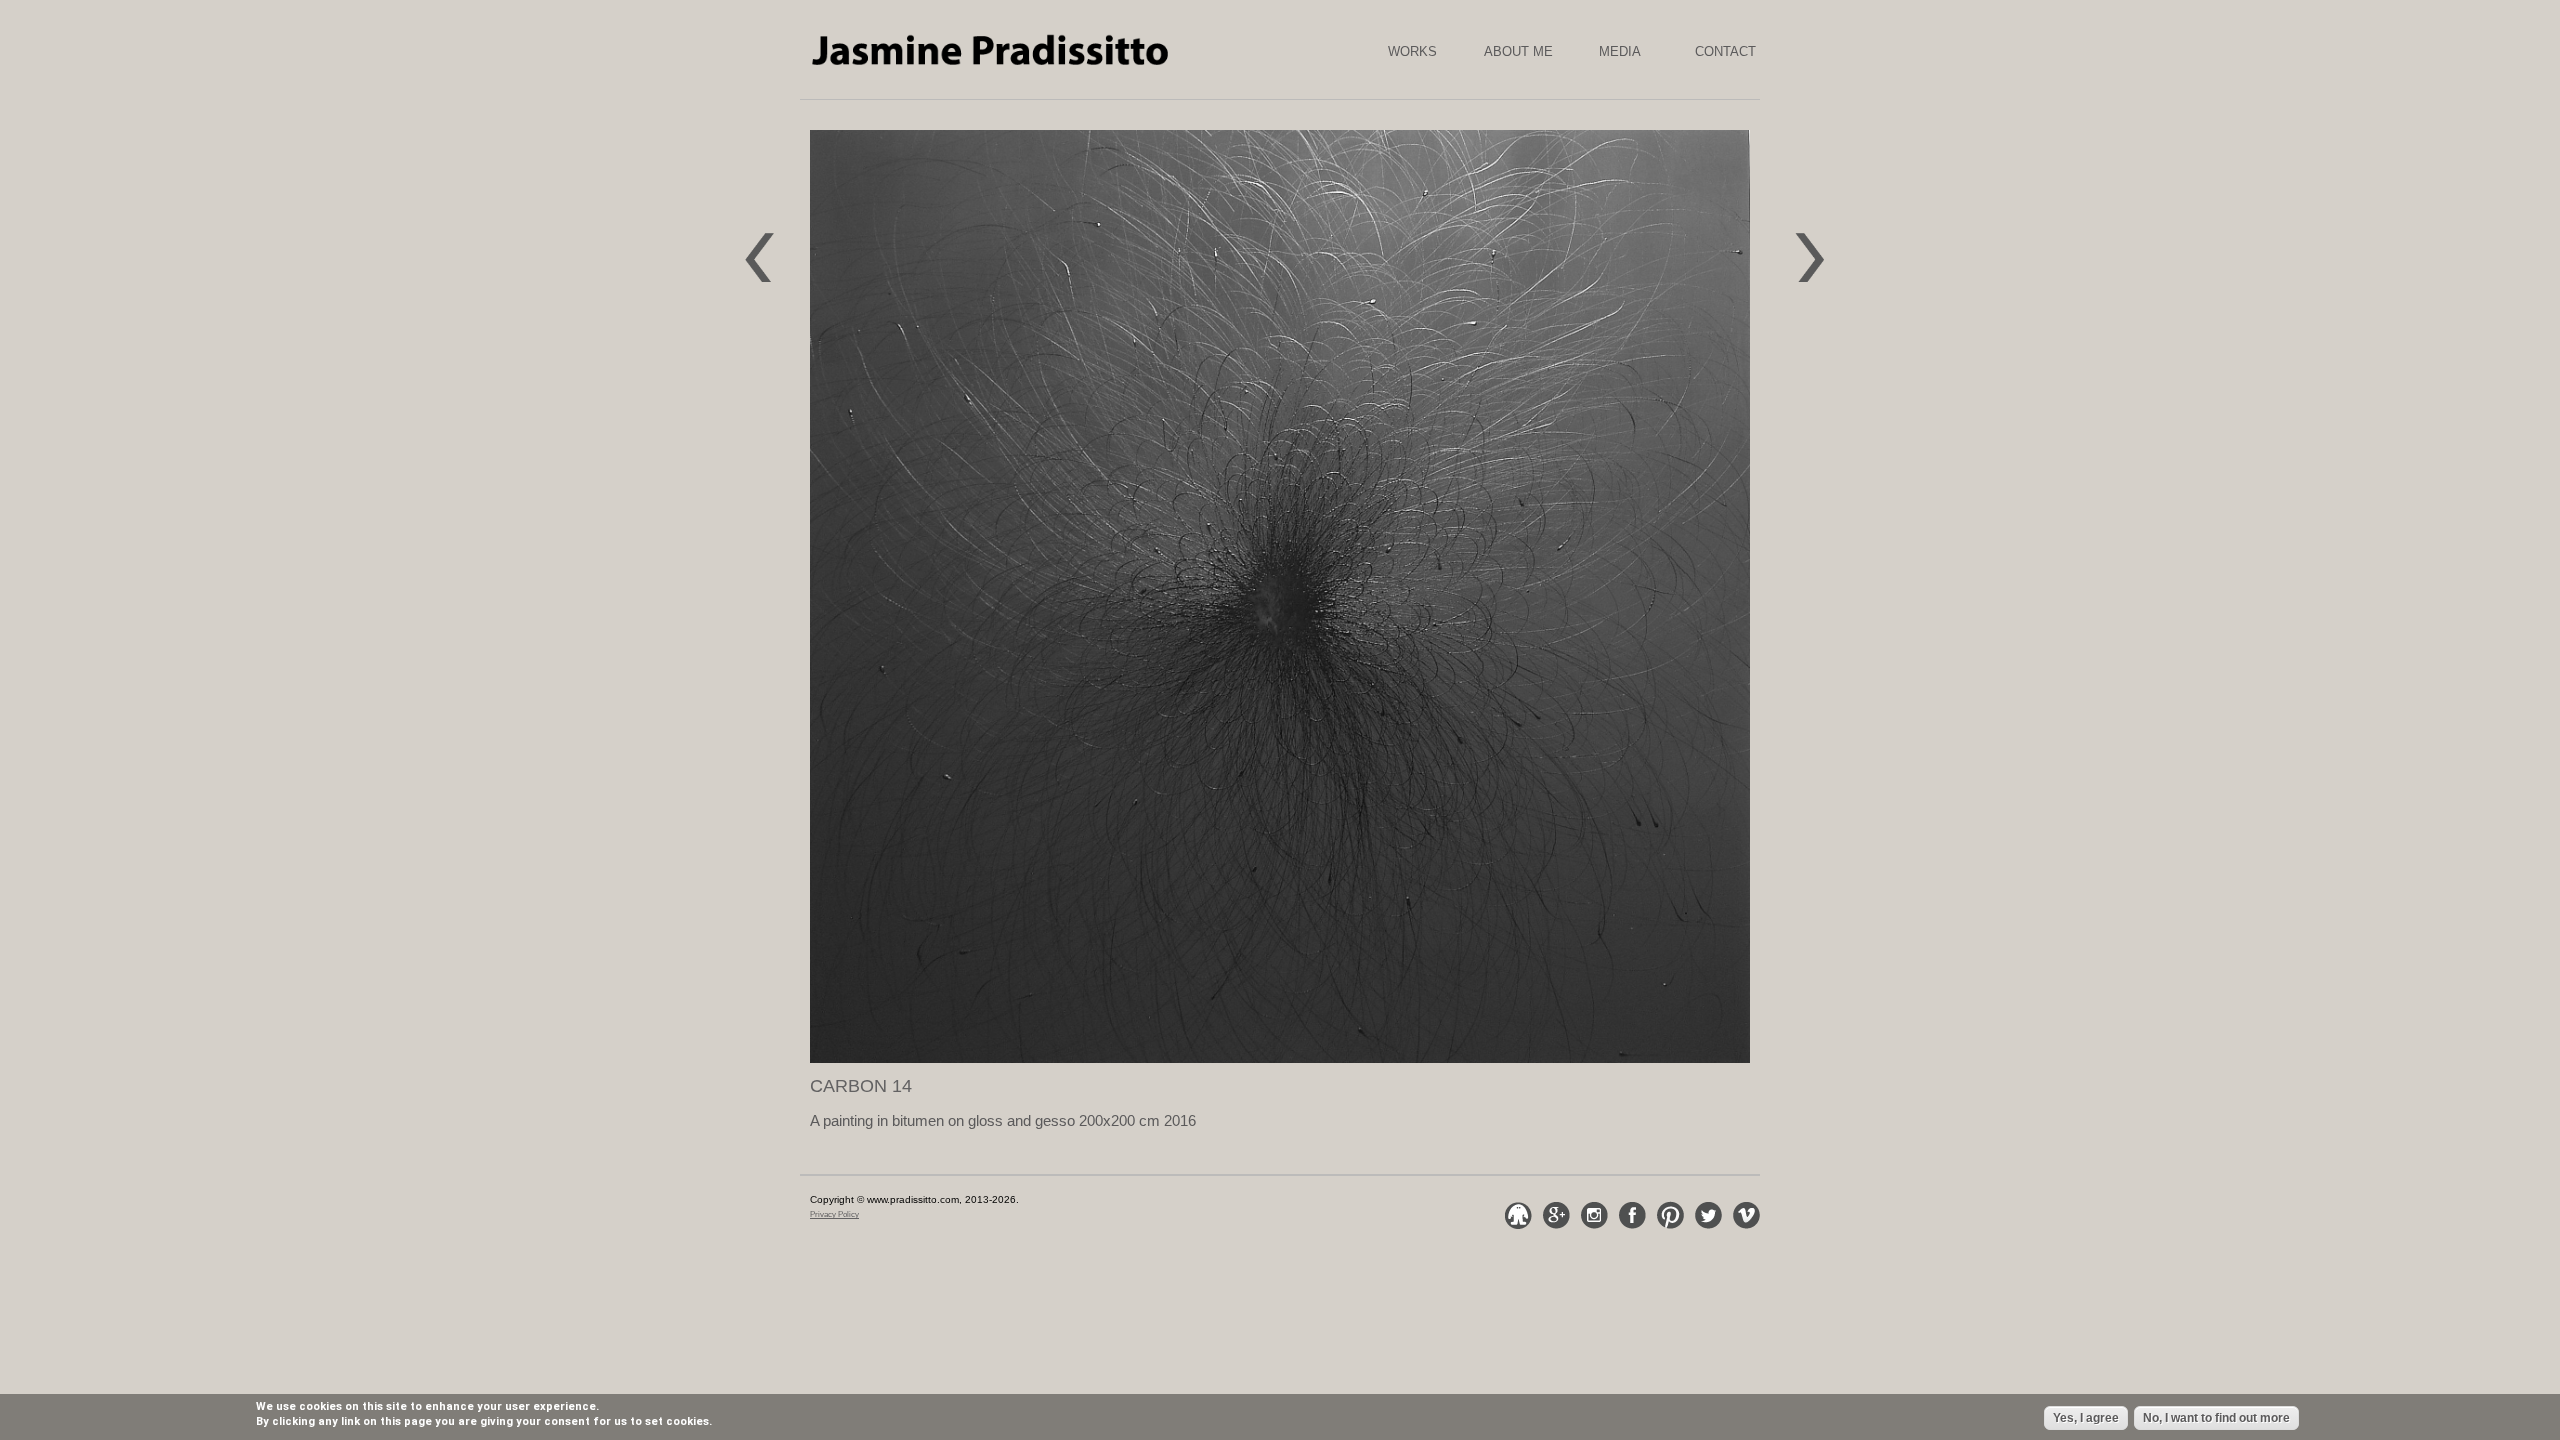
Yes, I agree (2086, 1418)
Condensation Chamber (1826, 247)
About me (1518, 51)
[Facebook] (1632, 1215)
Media (1620, 51)
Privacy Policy (834, 1214)
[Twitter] (1708, 1215)
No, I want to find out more (2216, 1418)
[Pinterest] (1670, 1215)
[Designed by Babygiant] (1518, 1215)
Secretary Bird (766, 247)
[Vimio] (1746, 1215)
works (1412, 51)
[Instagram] (1594, 1215)
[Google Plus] (1556, 1215)
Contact (1725, 51)
